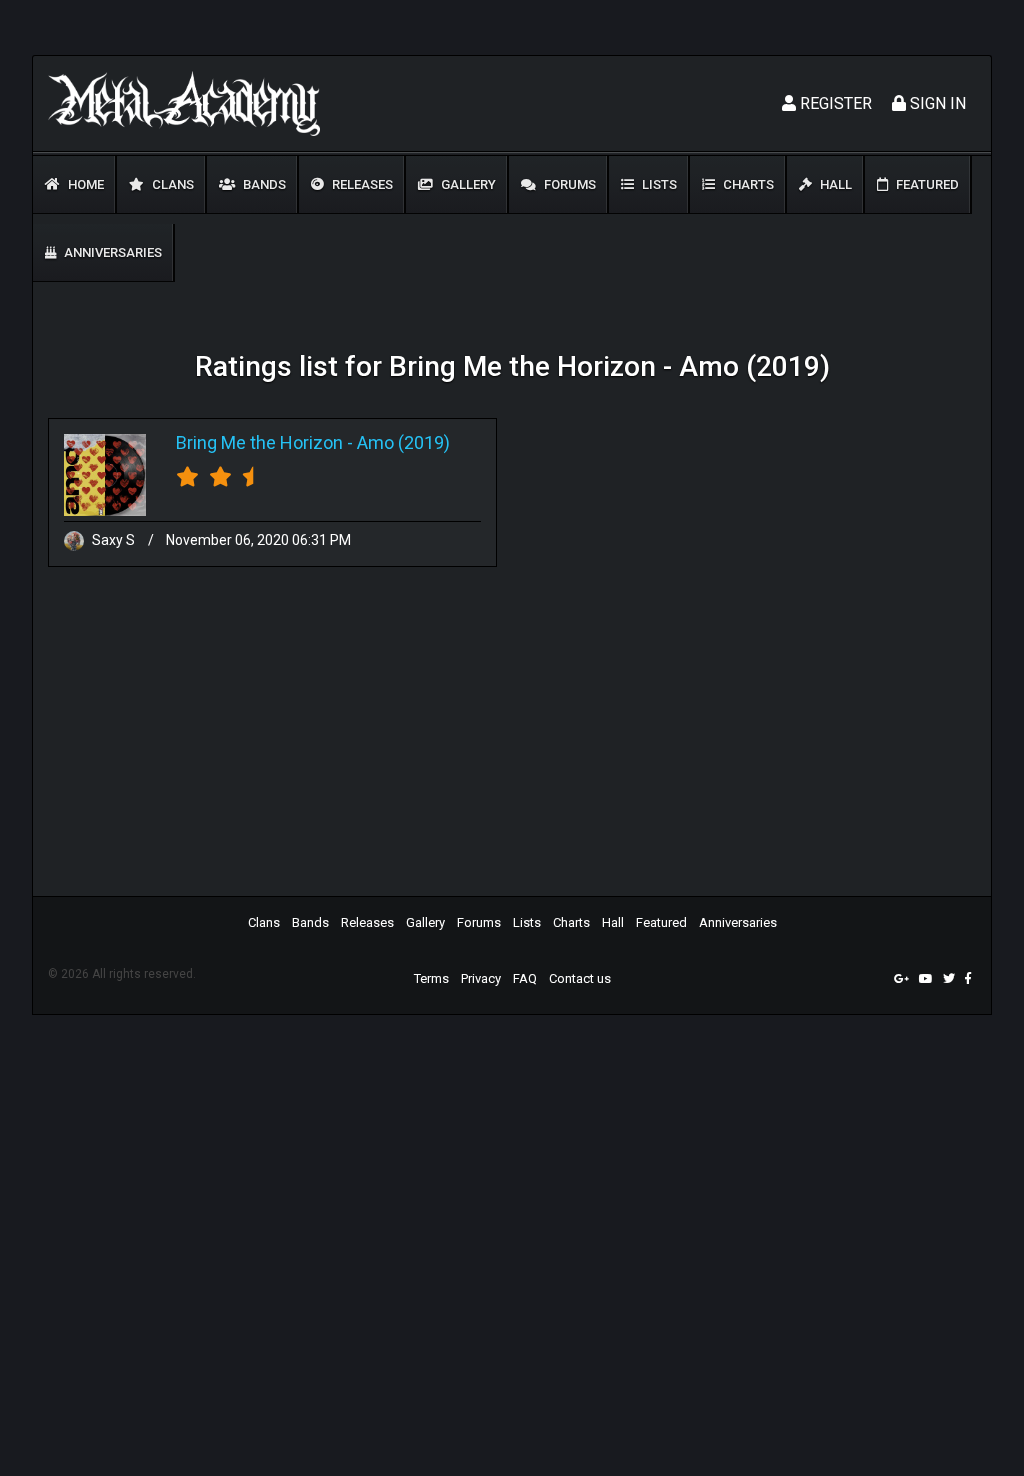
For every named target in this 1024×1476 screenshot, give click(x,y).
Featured (926, 184)
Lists (658, 184)
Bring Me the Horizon (259, 442)
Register (834, 103)
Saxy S (113, 540)
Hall (834, 184)
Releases (361, 184)
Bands (263, 184)
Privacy (481, 978)
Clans (171, 184)
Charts (747, 184)
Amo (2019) (403, 442)
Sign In (936, 103)
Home (84, 184)
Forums (568, 184)
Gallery (467, 184)
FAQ (525, 978)
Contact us (580, 978)
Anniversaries (111, 252)
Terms (431, 978)
